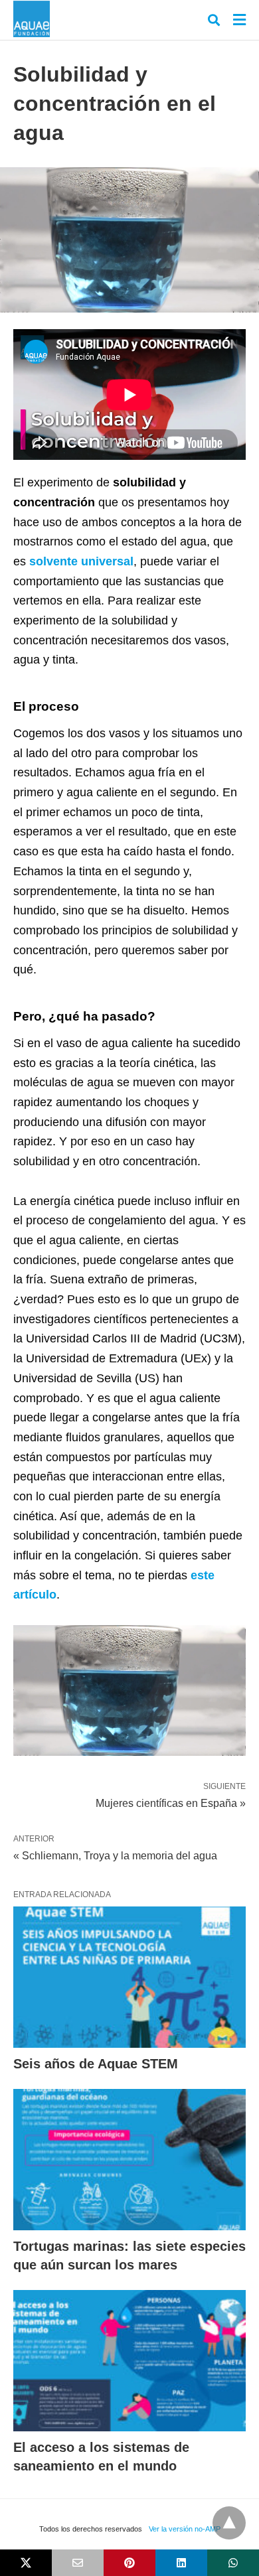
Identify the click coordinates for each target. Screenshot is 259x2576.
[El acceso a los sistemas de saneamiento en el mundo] (129, 2361)
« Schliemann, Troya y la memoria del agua (115, 1856)
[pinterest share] (129, 2563)
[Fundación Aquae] (32, 19)
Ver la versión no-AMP (185, 2529)
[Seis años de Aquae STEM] (129, 1977)
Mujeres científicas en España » (171, 1802)
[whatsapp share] (233, 2563)
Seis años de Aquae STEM (96, 2064)
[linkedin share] (181, 2563)
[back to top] (229, 2523)
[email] (78, 2563)
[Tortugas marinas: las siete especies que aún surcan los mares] (129, 2160)
